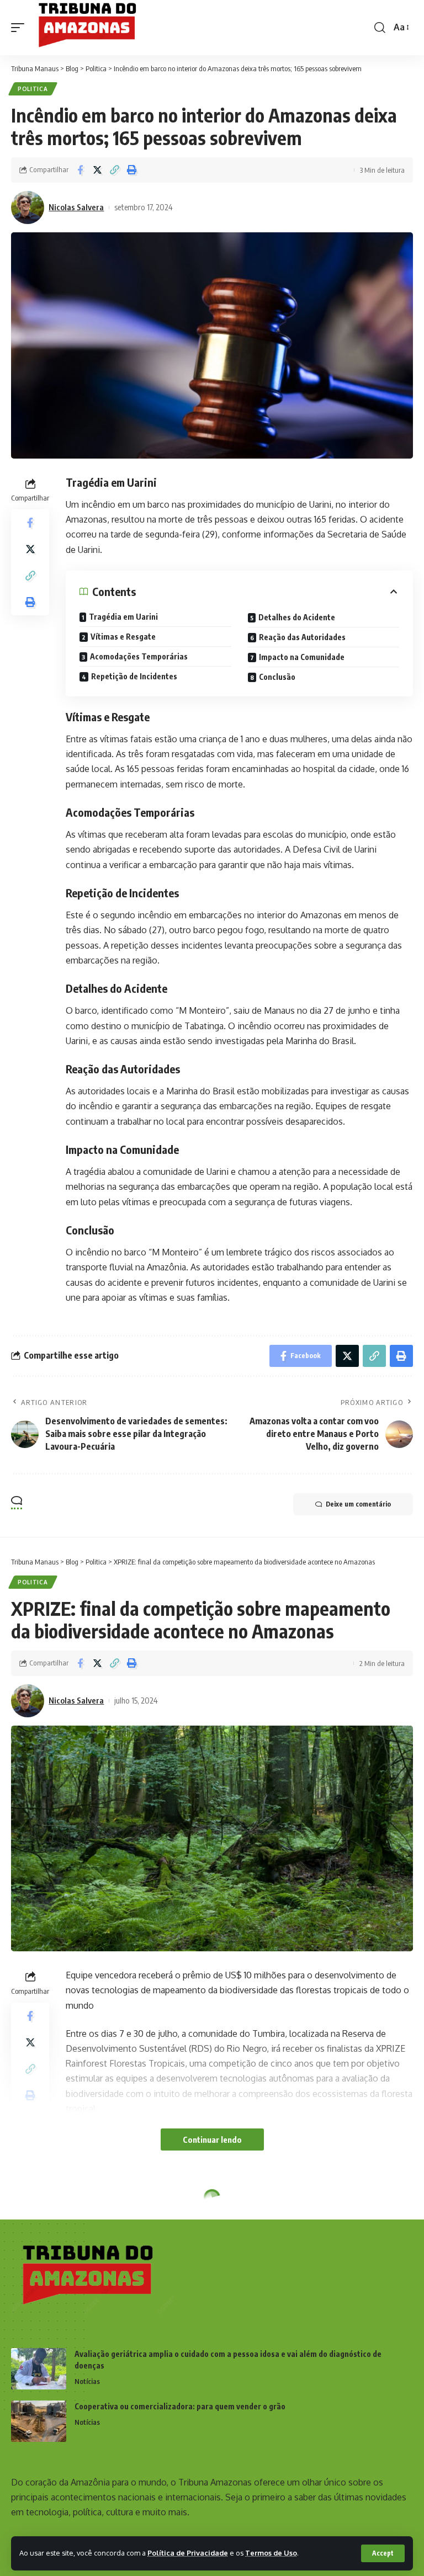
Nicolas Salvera (76, 207)
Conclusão (277, 677)
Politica (33, 89)
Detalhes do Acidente (297, 617)
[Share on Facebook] (80, 170)
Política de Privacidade (188, 2553)
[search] (380, 28)
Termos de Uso (271, 2553)
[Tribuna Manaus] (92, 28)
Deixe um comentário (358, 1504)
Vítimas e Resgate (123, 637)
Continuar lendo (212, 2139)
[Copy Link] (114, 170)
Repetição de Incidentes (134, 676)
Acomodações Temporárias (139, 656)
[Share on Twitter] (97, 170)
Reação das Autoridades (302, 637)
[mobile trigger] (20, 28)
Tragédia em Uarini (123, 617)
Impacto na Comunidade (302, 657)
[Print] (131, 170)
